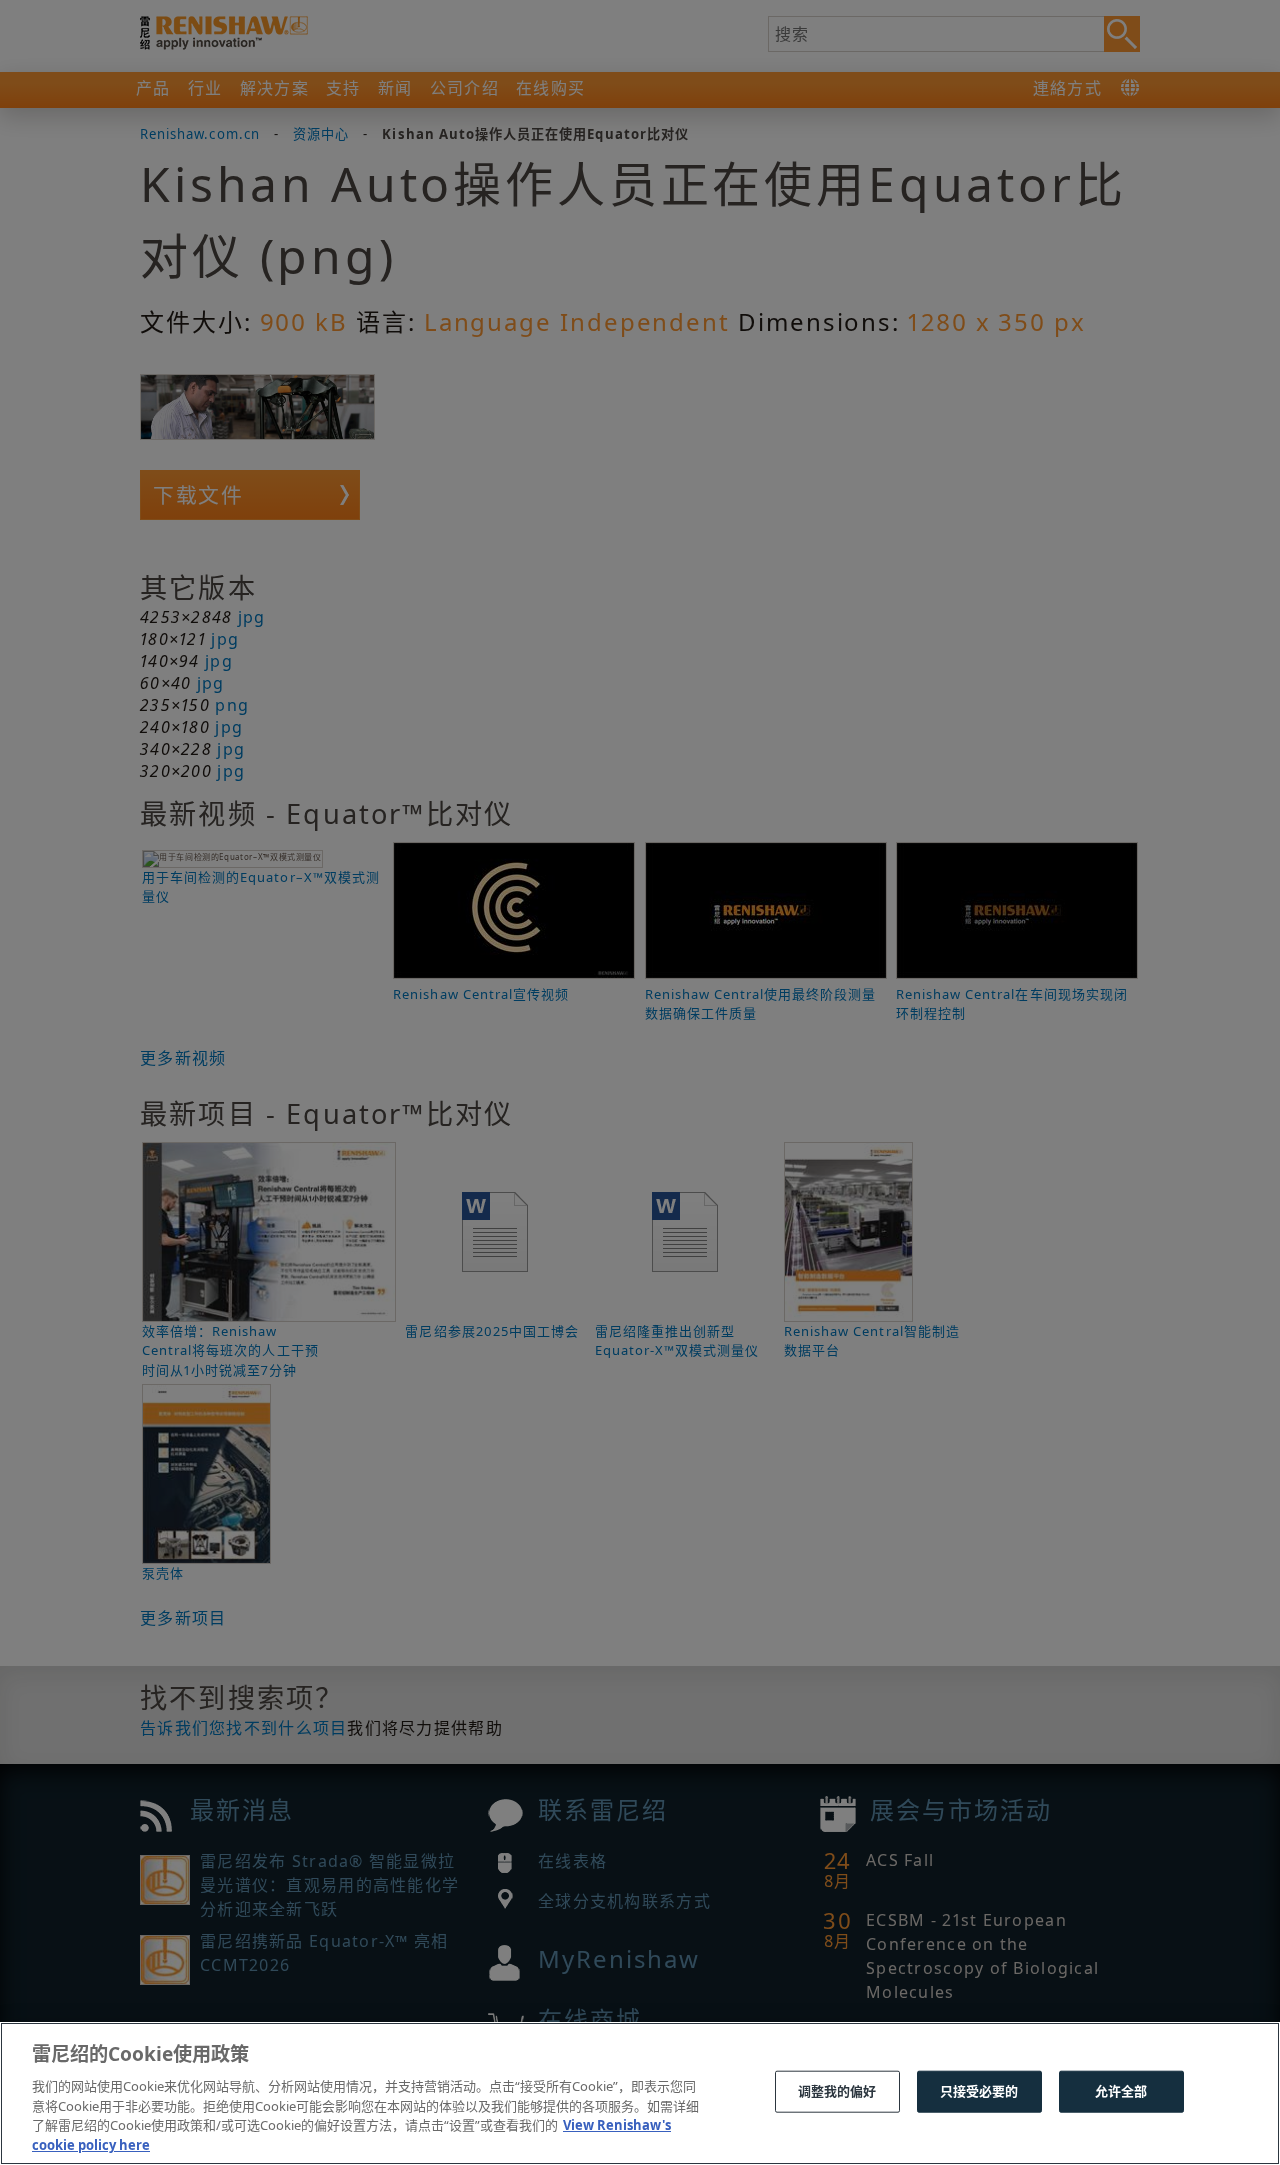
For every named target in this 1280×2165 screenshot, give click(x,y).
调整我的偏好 (837, 2091)
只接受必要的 (979, 2091)
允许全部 (1121, 2091)
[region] (640, 2093)
